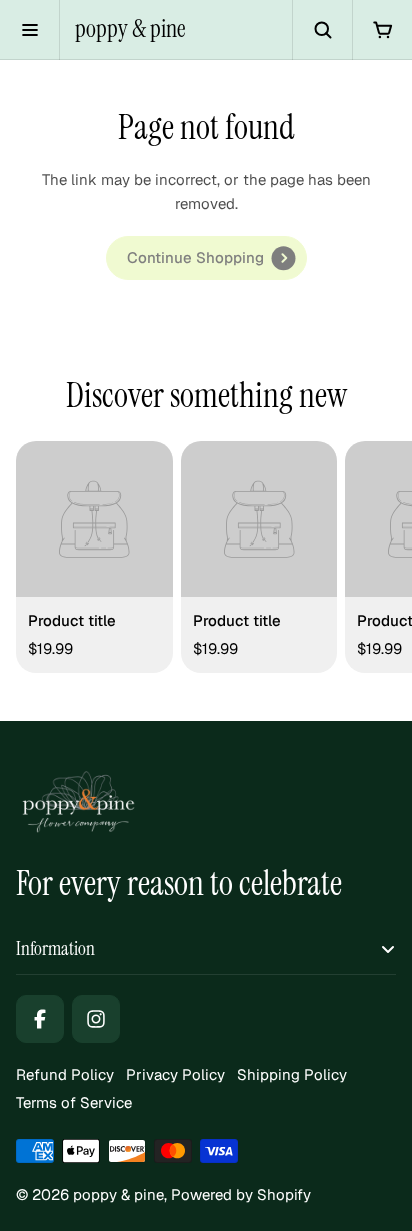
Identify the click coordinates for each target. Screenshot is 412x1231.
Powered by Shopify (241, 1194)
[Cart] (382, 30)
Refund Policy (65, 1074)
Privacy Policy (175, 1074)
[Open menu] (30, 30)
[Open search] (322, 30)
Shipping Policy (292, 1074)
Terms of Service (74, 1102)
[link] (206, 258)
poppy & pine (130, 29)
